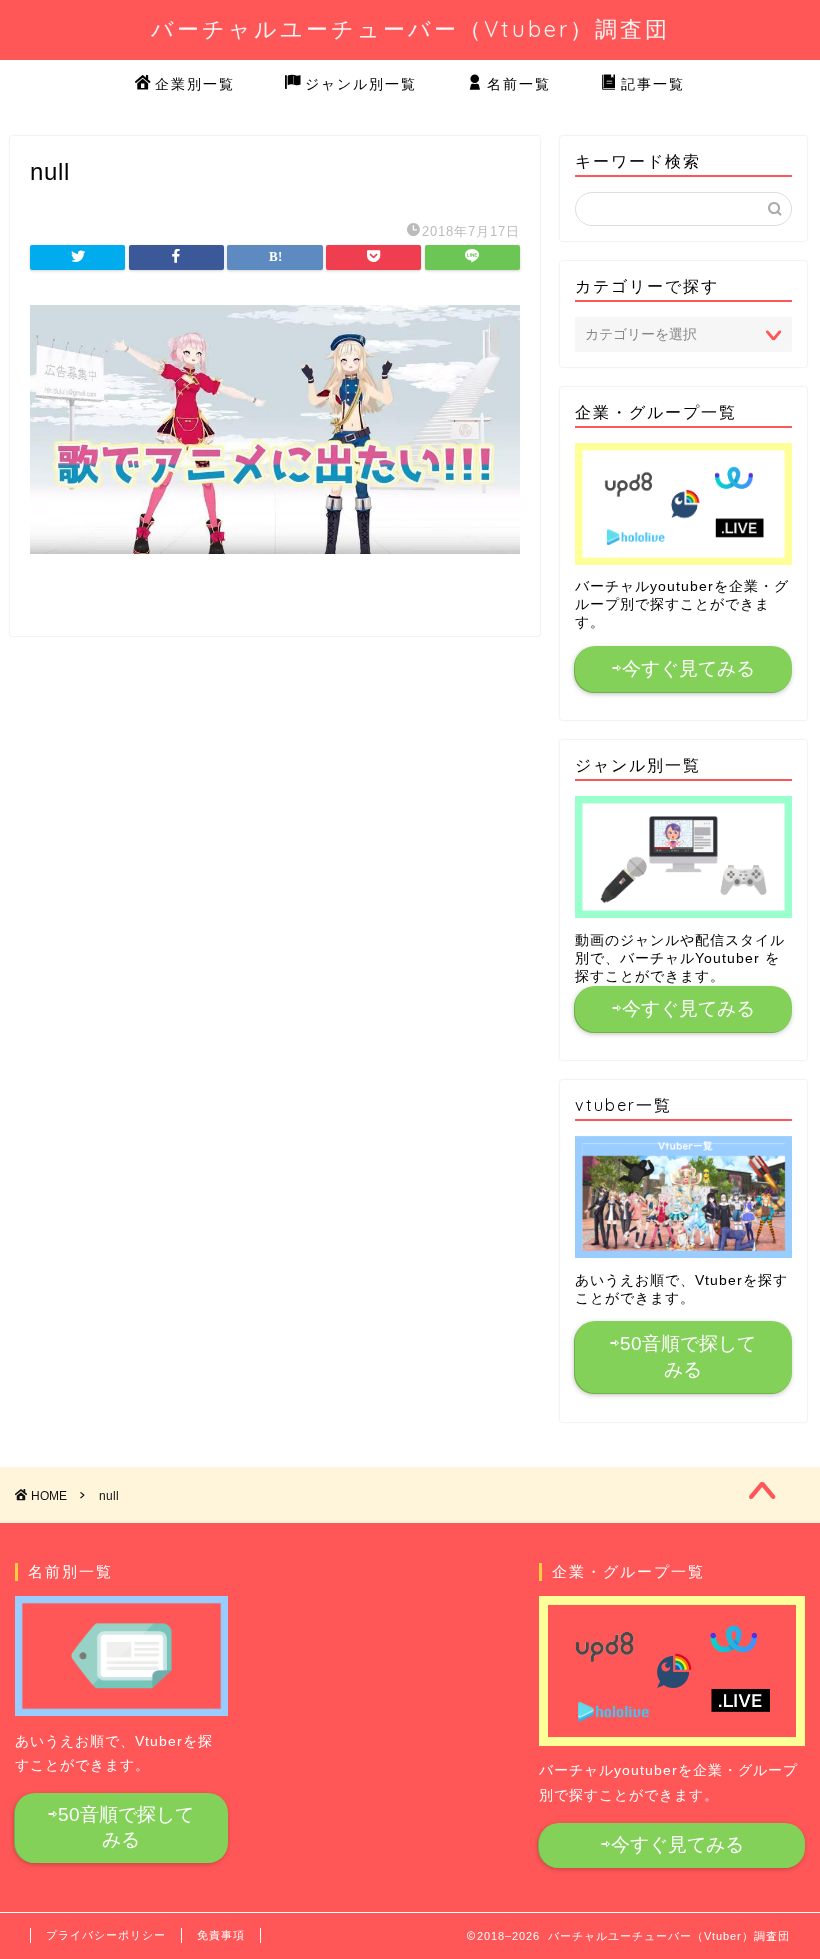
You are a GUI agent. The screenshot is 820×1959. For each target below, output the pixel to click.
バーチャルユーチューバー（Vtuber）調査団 (410, 28)
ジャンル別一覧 (361, 84)
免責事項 (221, 1935)
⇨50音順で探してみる (683, 1356)
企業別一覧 (195, 84)
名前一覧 (519, 84)
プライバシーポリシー (106, 1935)
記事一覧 (653, 84)
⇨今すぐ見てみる (683, 668)
